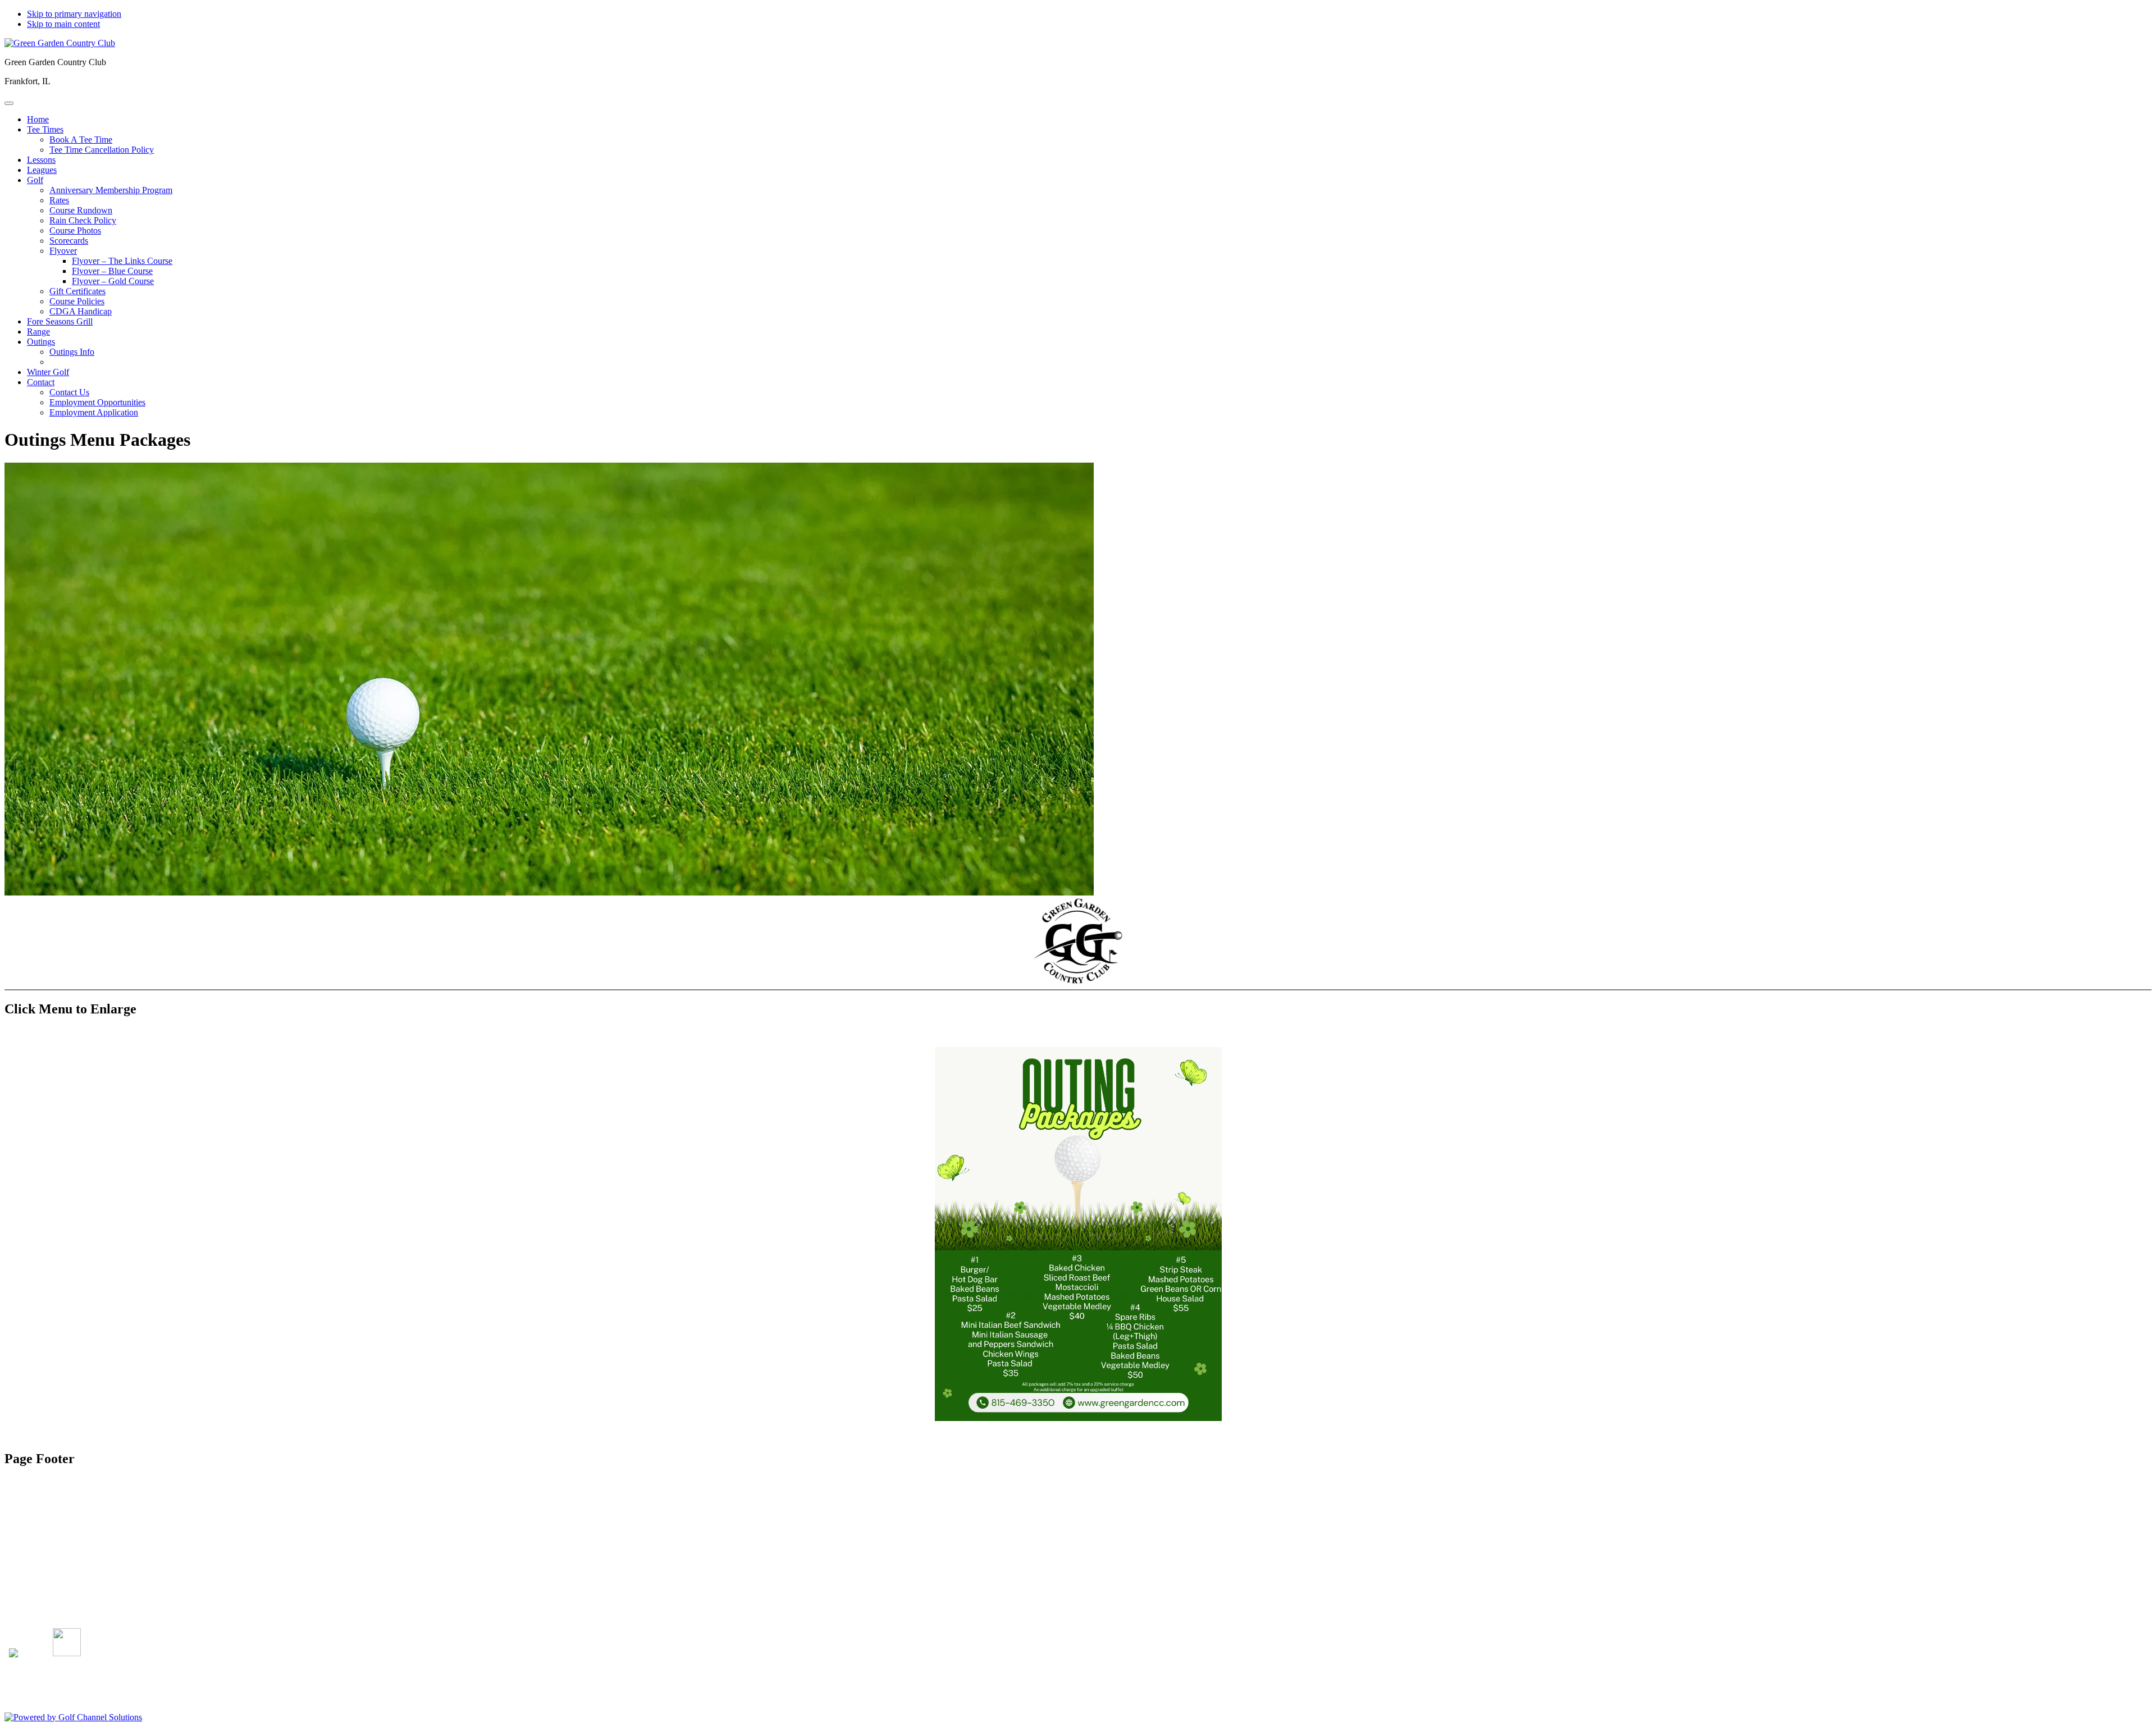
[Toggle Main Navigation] (9, 103)
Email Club (47, 1589)
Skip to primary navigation (74, 14)
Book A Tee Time (58, 1569)
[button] (45, 129)
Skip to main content (63, 24)
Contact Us (47, 1579)
